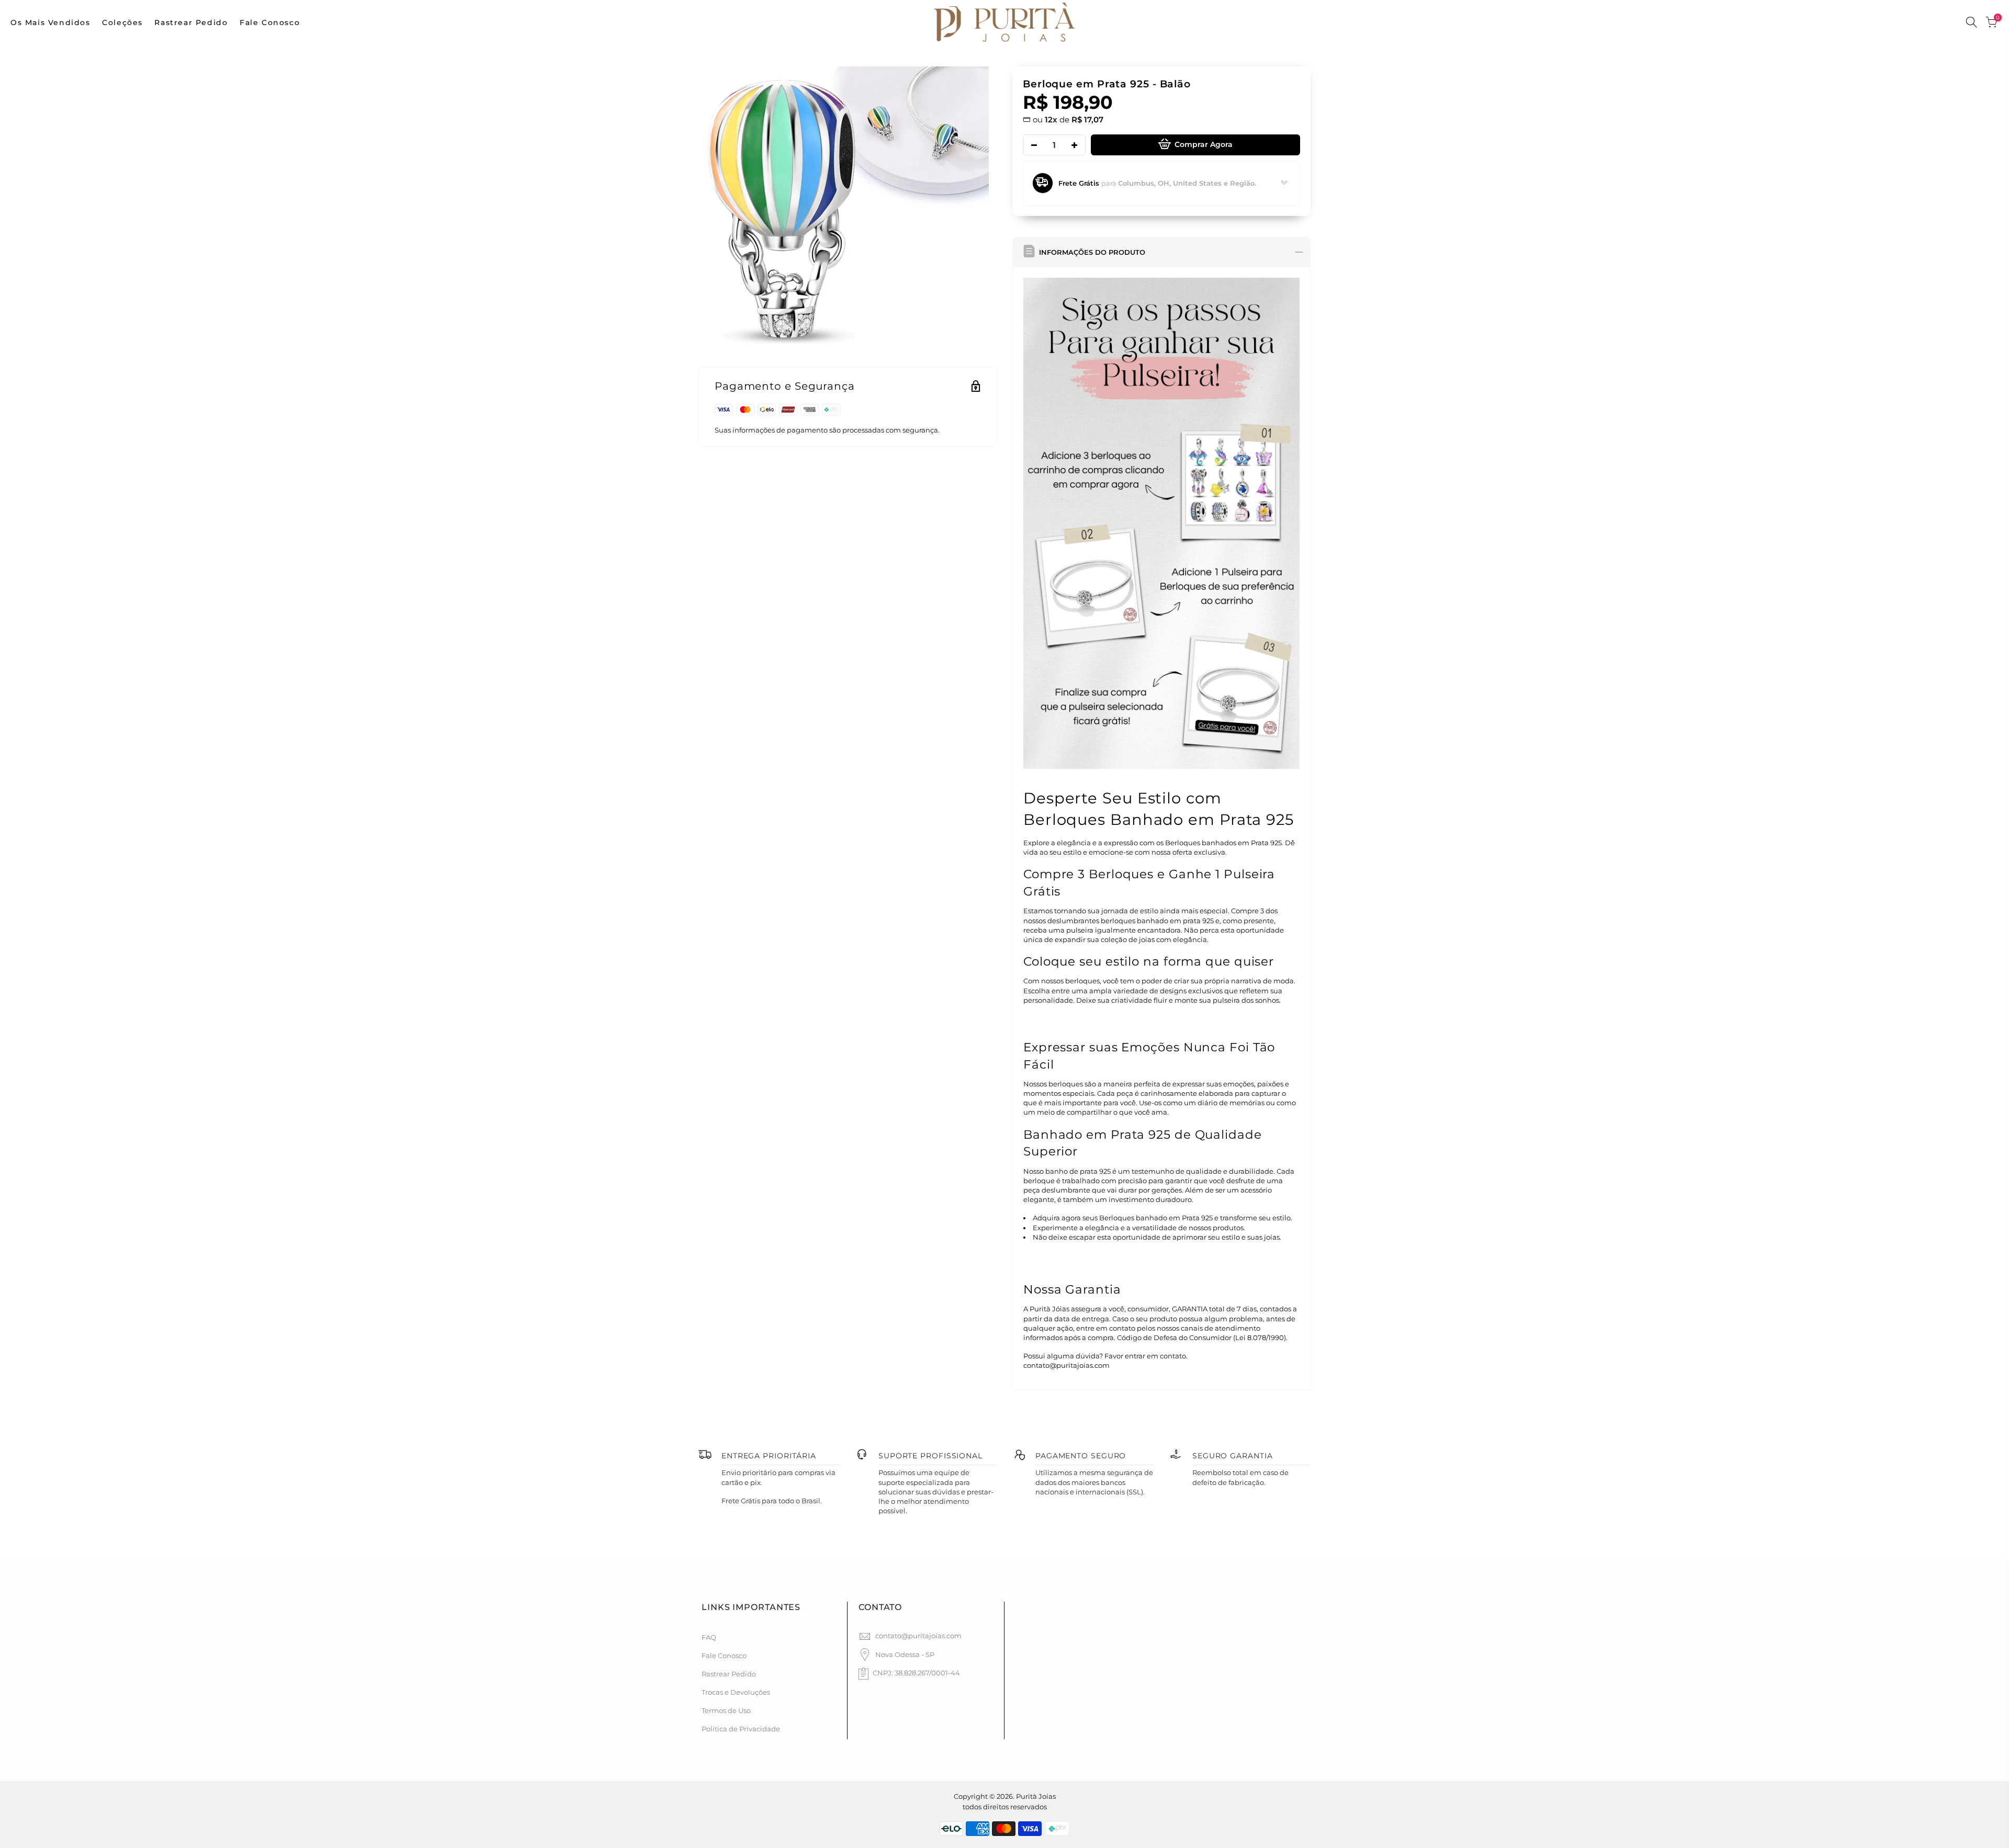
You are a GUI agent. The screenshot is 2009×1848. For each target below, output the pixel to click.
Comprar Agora (1204, 144)
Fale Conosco (270, 22)
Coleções (122, 22)
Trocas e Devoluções (736, 1692)
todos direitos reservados (1005, 1807)
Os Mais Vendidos (50, 22)
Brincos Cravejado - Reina (118, 1797)
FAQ (709, 1637)
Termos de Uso (726, 1710)
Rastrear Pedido (191, 22)
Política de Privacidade (741, 1729)
